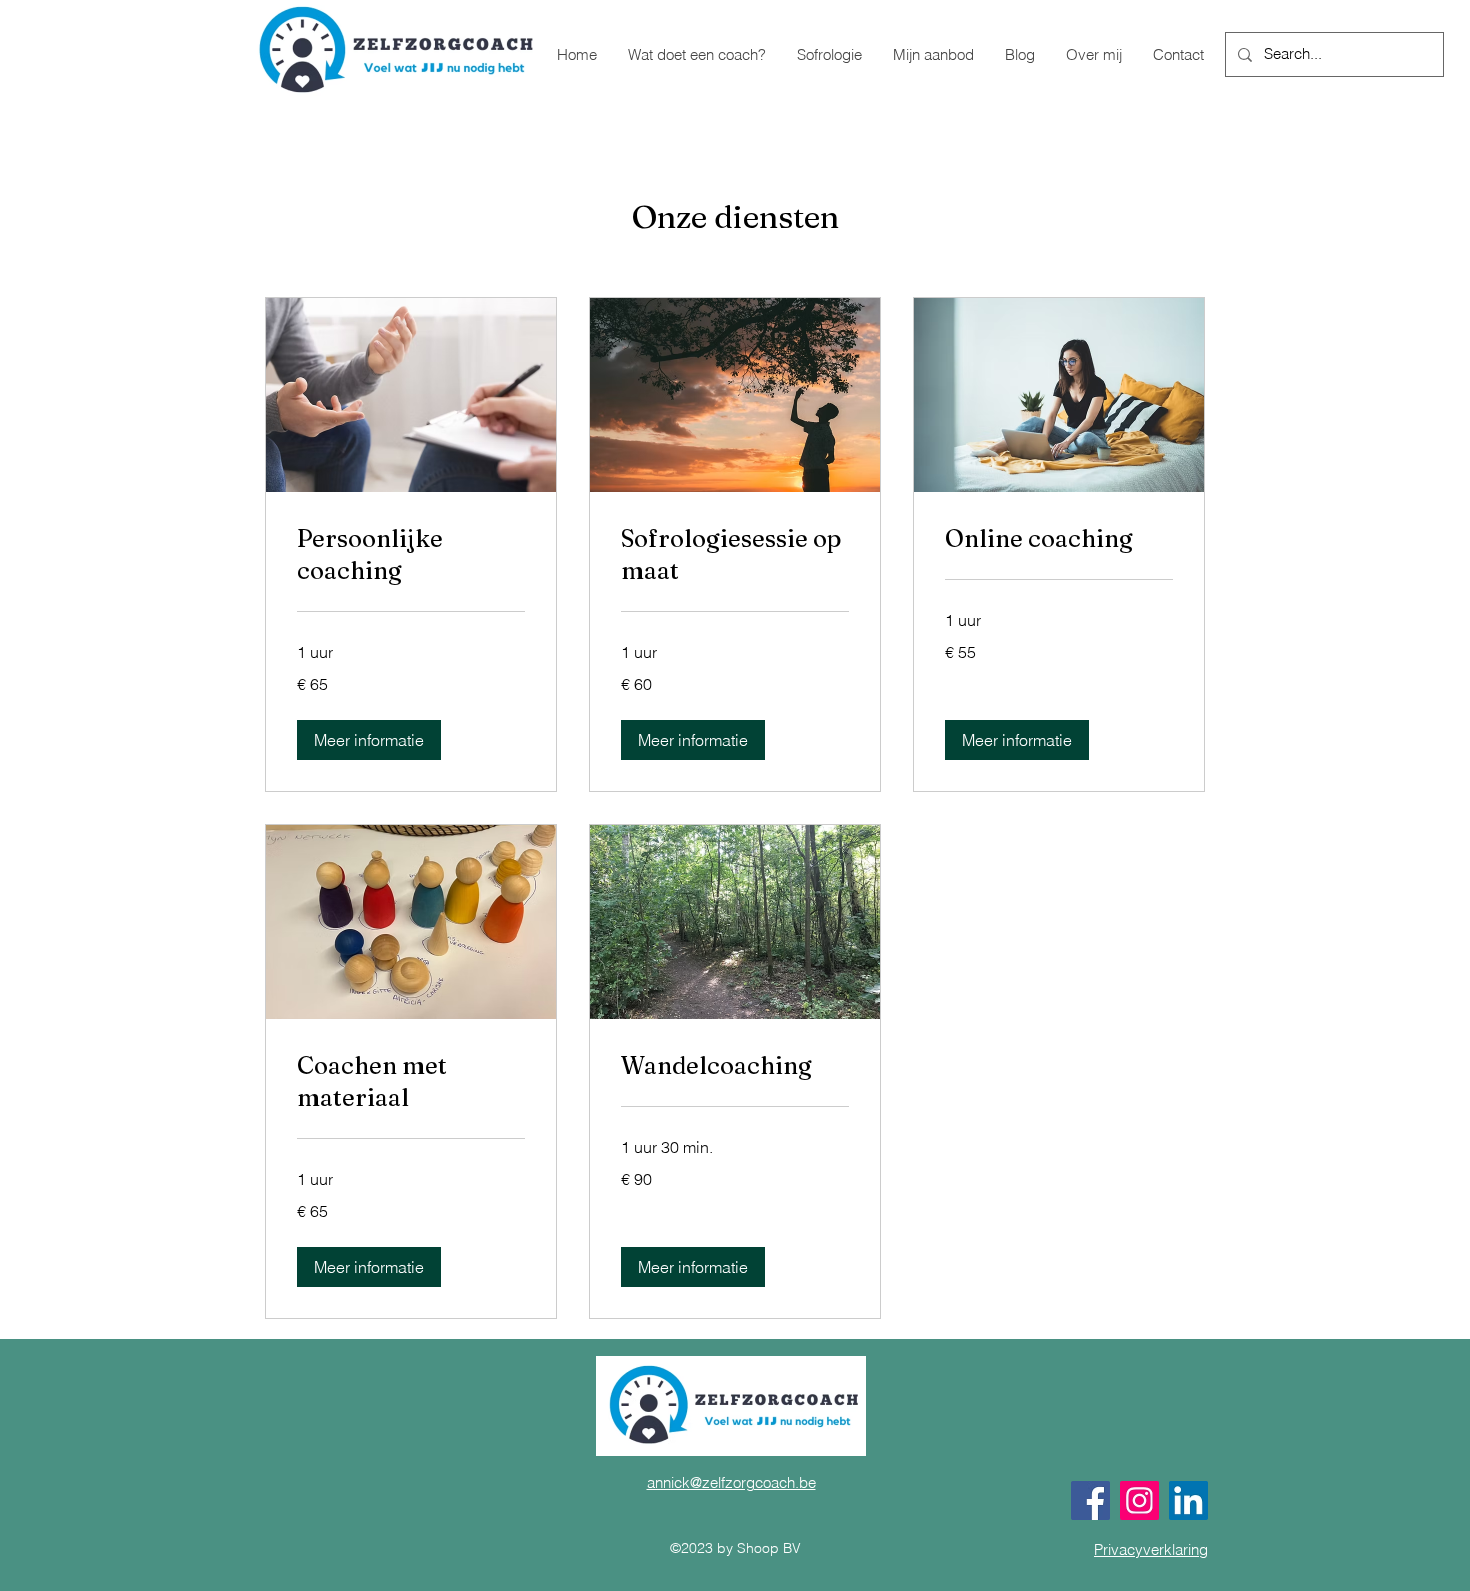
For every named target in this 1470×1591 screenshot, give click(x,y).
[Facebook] (1090, 1500)
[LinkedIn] (1188, 1500)
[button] (369, 740)
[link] (411, 555)
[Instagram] (1139, 1500)
